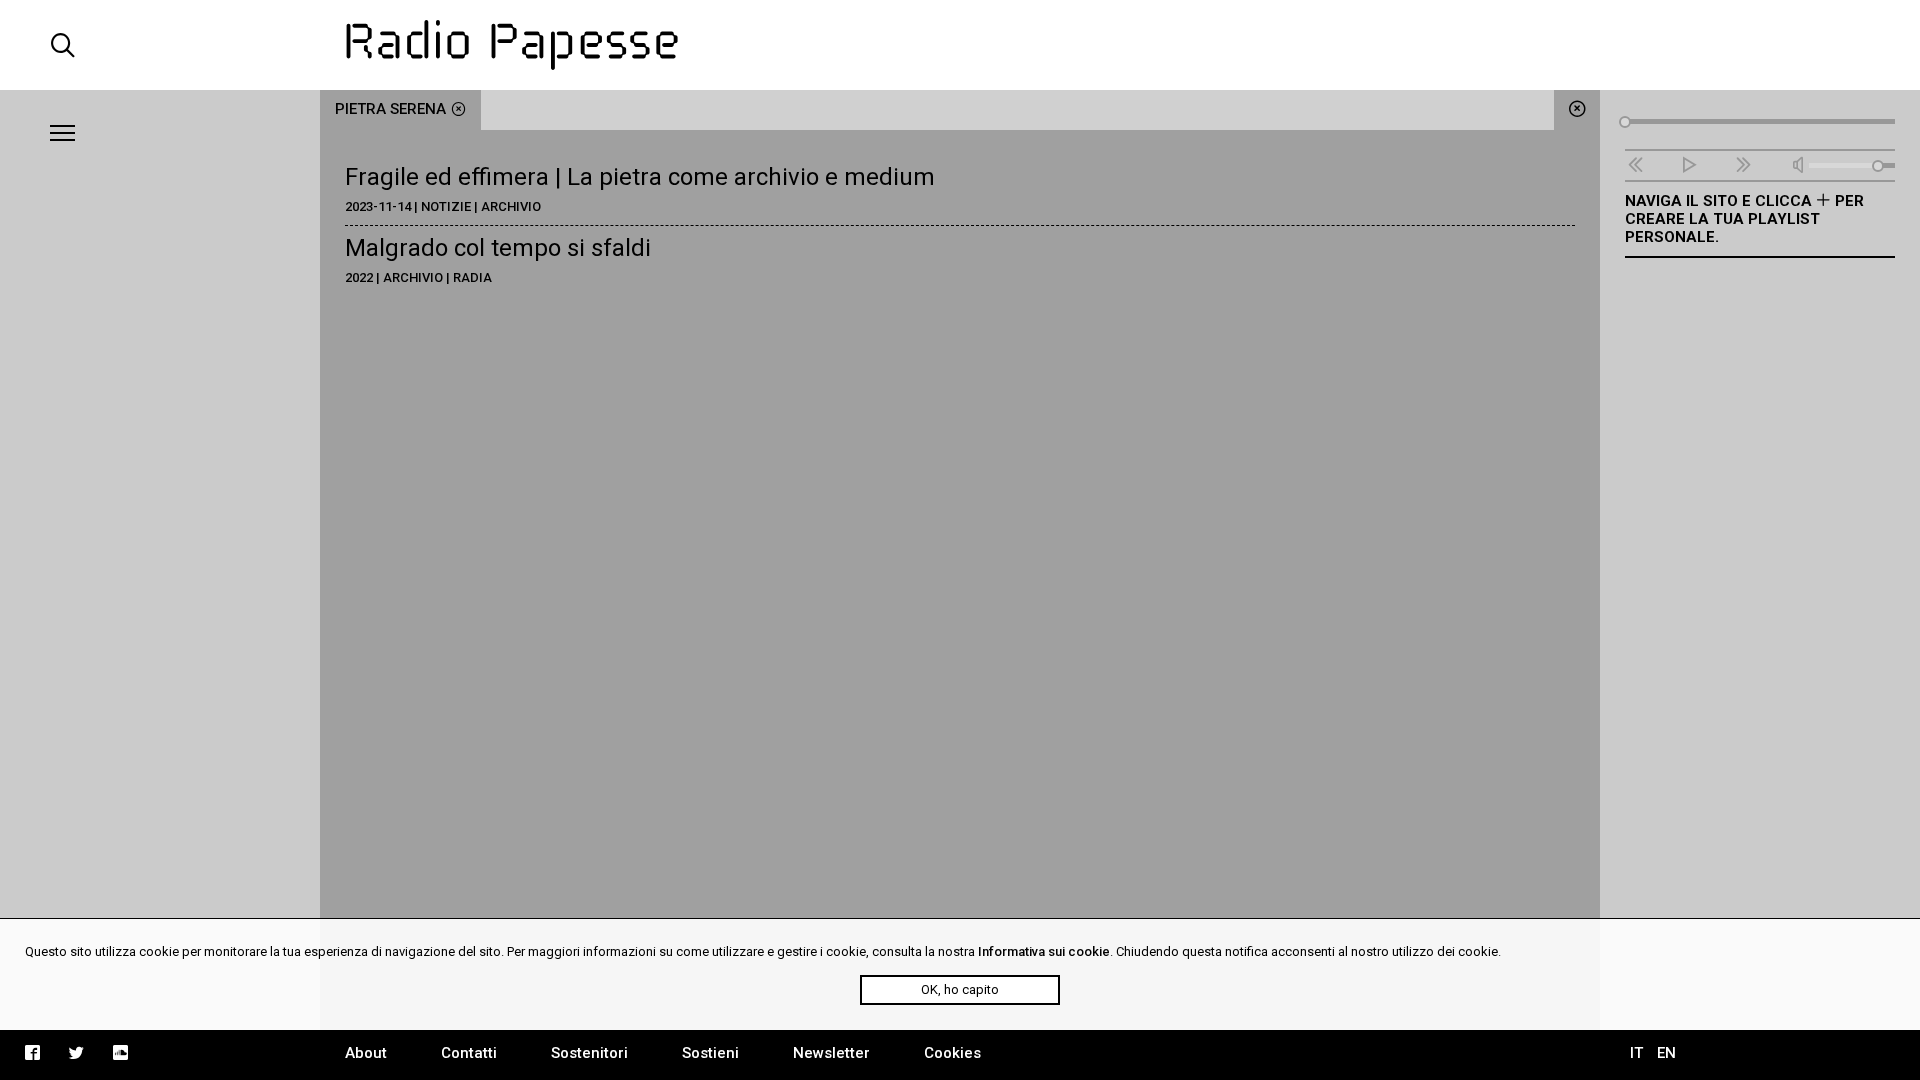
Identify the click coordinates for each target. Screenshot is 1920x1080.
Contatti (469, 1053)
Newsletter (831, 1053)
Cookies (952, 1053)
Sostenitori (589, 1053)
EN (1666, 1053)
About (366, 1053)
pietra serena (390, 109)
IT (1636, 1053)
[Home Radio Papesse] (960, 45)
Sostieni (710, 1053)
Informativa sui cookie (1044, 951)
